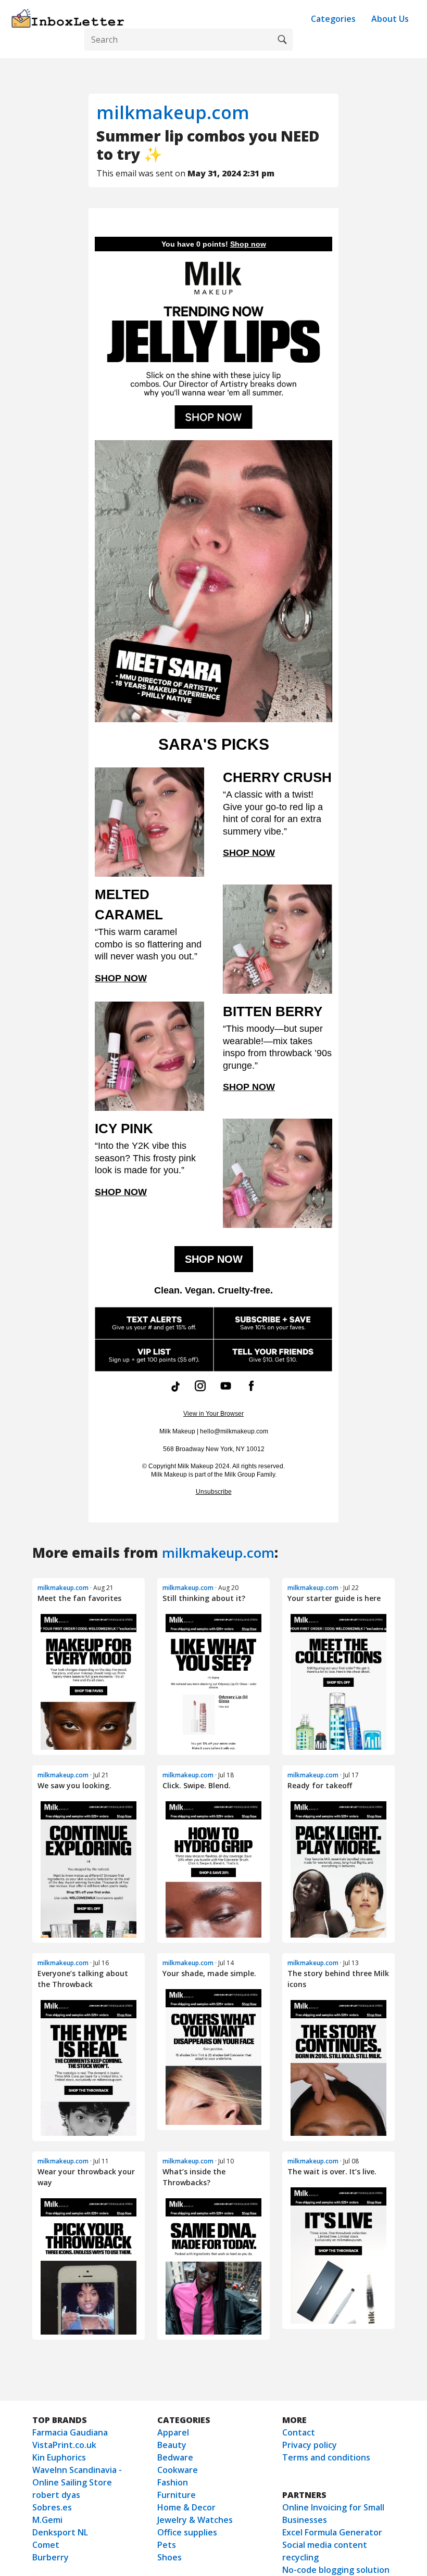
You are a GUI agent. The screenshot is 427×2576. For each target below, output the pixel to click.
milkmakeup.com (173, 112)
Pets (167, 2545)
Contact (299, 2432)
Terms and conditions (326, 2457)
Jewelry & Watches (195, 2520)
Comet (46, 2545)
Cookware (178, 2470)
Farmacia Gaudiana (70, 2432)
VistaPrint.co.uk (64, 2445)
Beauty (172, 2445)
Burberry (51, 2557)
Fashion (173, 2482)
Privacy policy (310, 2445)
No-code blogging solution (336, 2570)
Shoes (169, 2557)
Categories (333, 19)
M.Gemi (47, 2520)
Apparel (173, 2432)
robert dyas (56, 2495)
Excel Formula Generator (332, 2532)
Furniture (177, 2495)
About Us (390, 19)
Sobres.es (52, 2507)
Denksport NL (60, 2532)
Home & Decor (186, 2507)
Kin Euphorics (59, 2457)
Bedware (175, 2457)
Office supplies (187, 2532)
